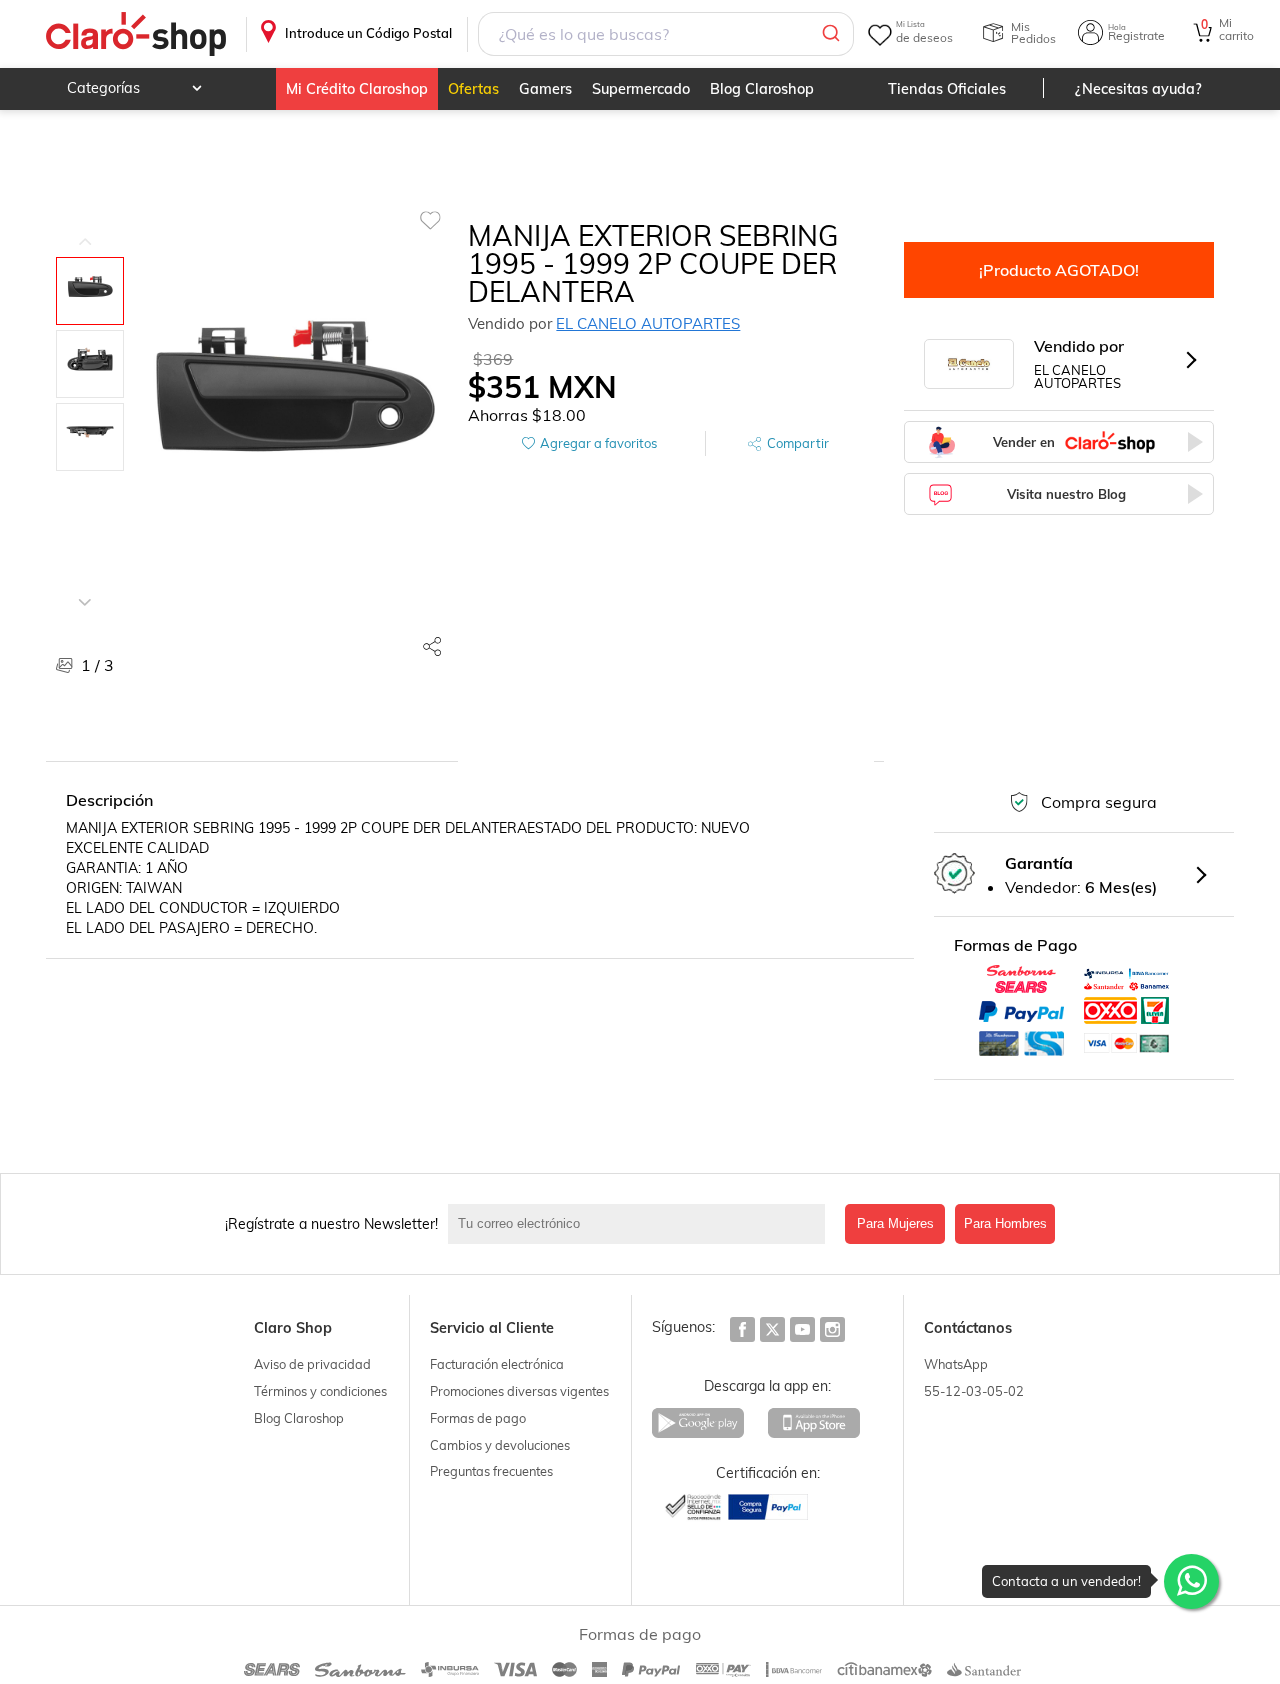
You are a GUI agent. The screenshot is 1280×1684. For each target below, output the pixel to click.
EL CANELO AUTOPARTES (648, 323)
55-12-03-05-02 (974, 1391)
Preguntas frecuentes (491, 1471)
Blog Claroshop (762, 89)
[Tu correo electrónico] (641, 1224)
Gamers (545, 89)
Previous (85, 227)
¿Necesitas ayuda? (1138, 89)
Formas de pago (478, 1418)
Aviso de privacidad (312, 1364)
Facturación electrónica (497, 1364)
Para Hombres (1005, 1223)
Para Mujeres (895, 1223)
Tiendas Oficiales (947, 89)
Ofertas (473, 89)
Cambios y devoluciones (500, 1445)
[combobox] (666, 34)
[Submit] (829, 34)
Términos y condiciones (320, 1391)
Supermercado (641, 89)
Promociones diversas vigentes (519, 1391)
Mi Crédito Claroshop (357, 89)
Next (85, 587)
